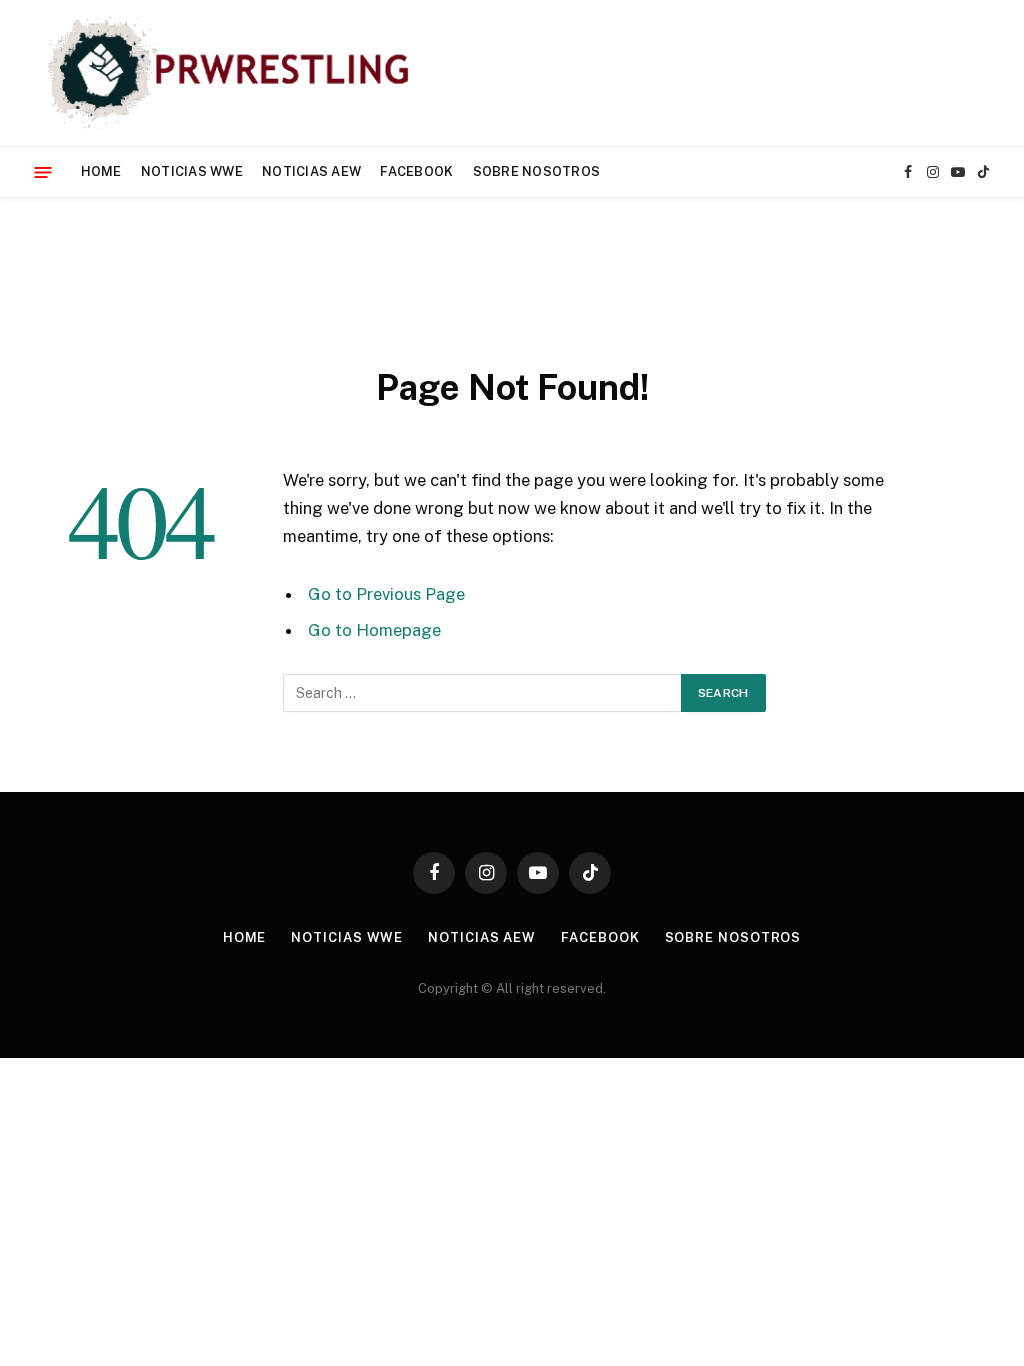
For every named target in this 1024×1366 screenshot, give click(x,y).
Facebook (416, 171)
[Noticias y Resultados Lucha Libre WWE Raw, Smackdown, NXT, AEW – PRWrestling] (233, 73)
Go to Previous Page (386, 594)
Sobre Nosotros (537, 171)
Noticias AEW (311, 171)
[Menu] (43, 171)
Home (101, 171)
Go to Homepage (374, 630)
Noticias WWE (192, 171)
